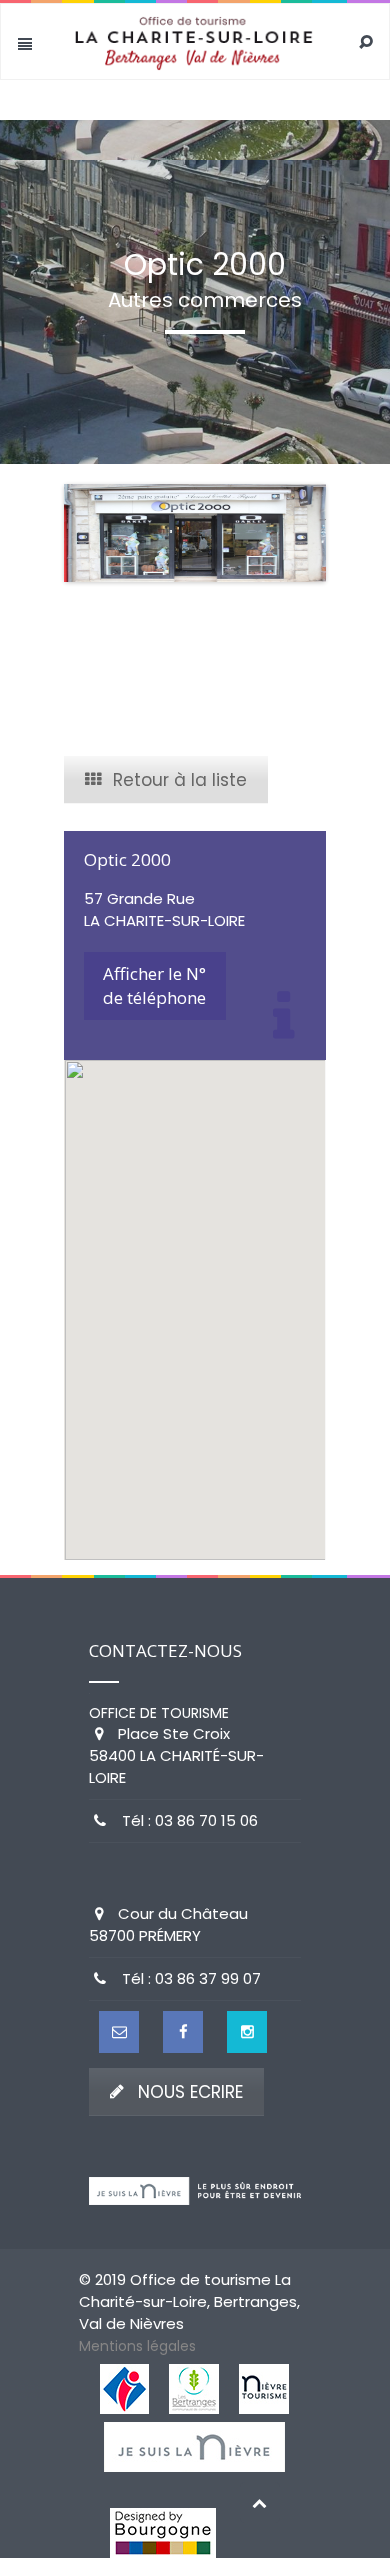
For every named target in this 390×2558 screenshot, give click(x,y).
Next (296, 533)
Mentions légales (137, 2346)
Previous (94, 533)
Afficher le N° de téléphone (154, 985)
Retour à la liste (180, 780)
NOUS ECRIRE (190, 2092)
